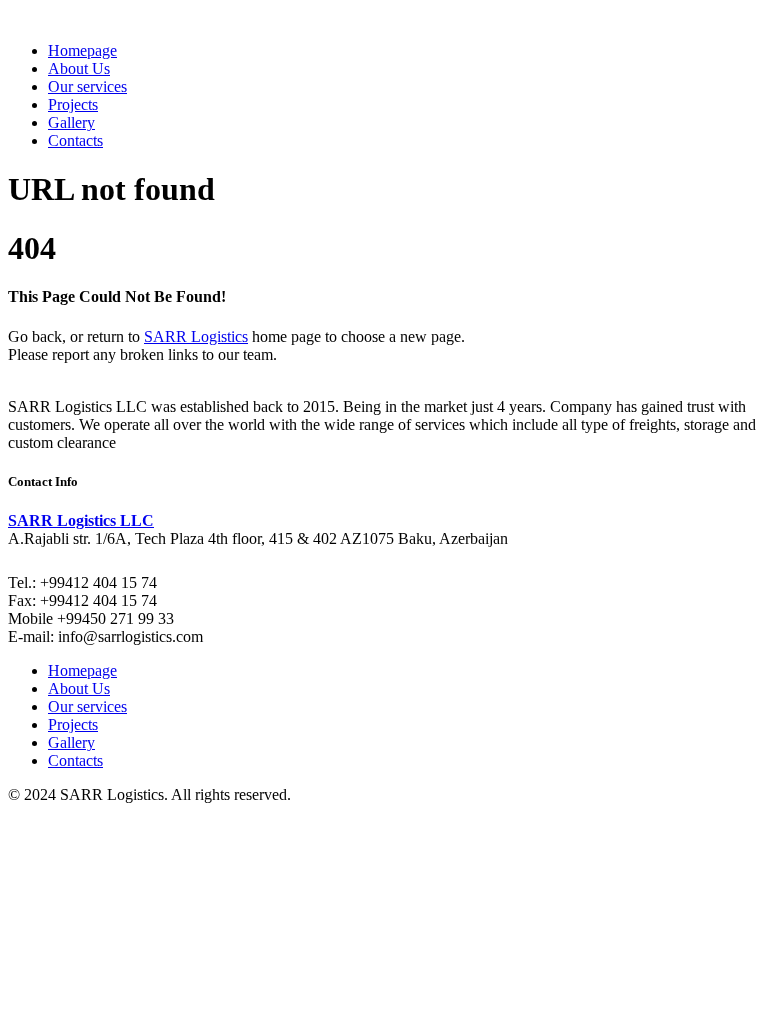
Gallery (71, 122)
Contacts (75, 140)
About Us (79, 68)
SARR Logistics (196, 336)
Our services (87, 86)
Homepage (82, 50)
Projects (73, 104)
